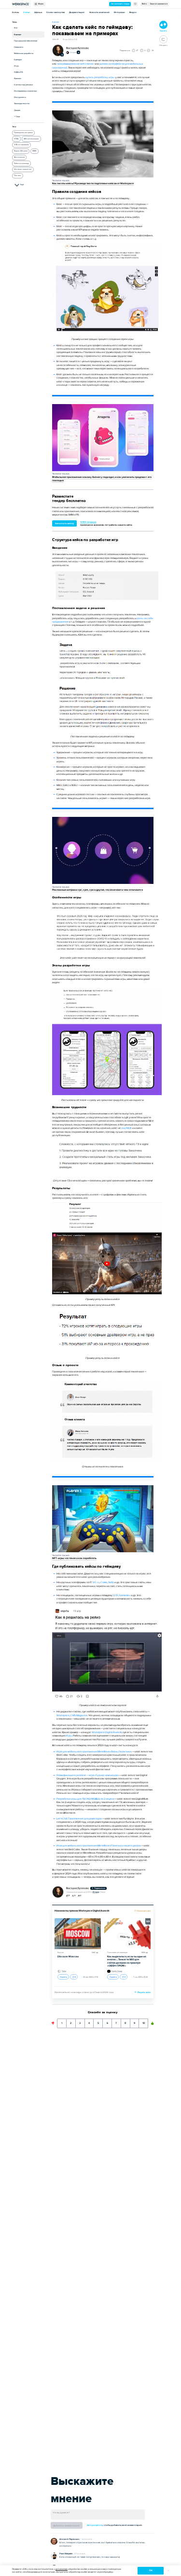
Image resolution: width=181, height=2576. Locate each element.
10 (144, 2022)
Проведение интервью (23, 133)
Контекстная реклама (23, 85)
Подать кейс (144, 1992)
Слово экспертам (56, 12)
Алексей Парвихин (70, 2539)
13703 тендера (88, 522)
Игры (16, 66)
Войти (144, 4)
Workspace (63, 1715)
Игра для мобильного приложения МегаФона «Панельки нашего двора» (99, 1846)
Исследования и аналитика (25, 91)
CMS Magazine (79, 1715)
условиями (62, 2569)
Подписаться (99, 1888)
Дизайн (17, 110)
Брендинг (18, 60)
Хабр (111, 1582)
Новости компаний (99, 12)
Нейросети (19, 47)
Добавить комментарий (66, 2526)
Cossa (104, 1582)
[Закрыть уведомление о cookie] (168, 2571)
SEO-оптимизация (31, 139)
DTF (116, 1595)
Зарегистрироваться (159, 4)
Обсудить (163, 45)
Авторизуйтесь (95, 2525)
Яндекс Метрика (21, 151)
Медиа (40, 4)
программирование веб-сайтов (75, 64)
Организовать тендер (120, 4)
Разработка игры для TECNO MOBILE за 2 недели (85, 1799)
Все (16, 28)
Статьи (27, 12)
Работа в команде (21, 163)
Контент (18, 34)
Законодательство (22, 103)
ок (151, 2570)
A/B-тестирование (21, 145)
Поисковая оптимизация (117, 1952)
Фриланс (18, 78)
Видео (133, 12)
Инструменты (20, 97)
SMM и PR (19, 72)
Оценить (63, 1977)
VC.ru (96, 1582)
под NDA (126, 1128)
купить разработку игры (100, 77)
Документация (77, 12)
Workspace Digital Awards (107, 1732)
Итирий (73, 52)
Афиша (38, 12)
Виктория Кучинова (77, 48)
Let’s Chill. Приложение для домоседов (79, 1819)
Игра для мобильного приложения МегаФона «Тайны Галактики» (94, 1752)
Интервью (119, 12)
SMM (34, 151)
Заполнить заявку (64, 523)
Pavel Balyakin (66, 2554)
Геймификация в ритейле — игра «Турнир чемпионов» (88, 1775)
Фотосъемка (19, 157)
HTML (16, 139)
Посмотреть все (143, 1911)
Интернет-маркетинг (23, 169)
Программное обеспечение (26, 41)
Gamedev (125, 1595)
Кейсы (15, 12)
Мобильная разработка (24, 53)
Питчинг (18, 176)
